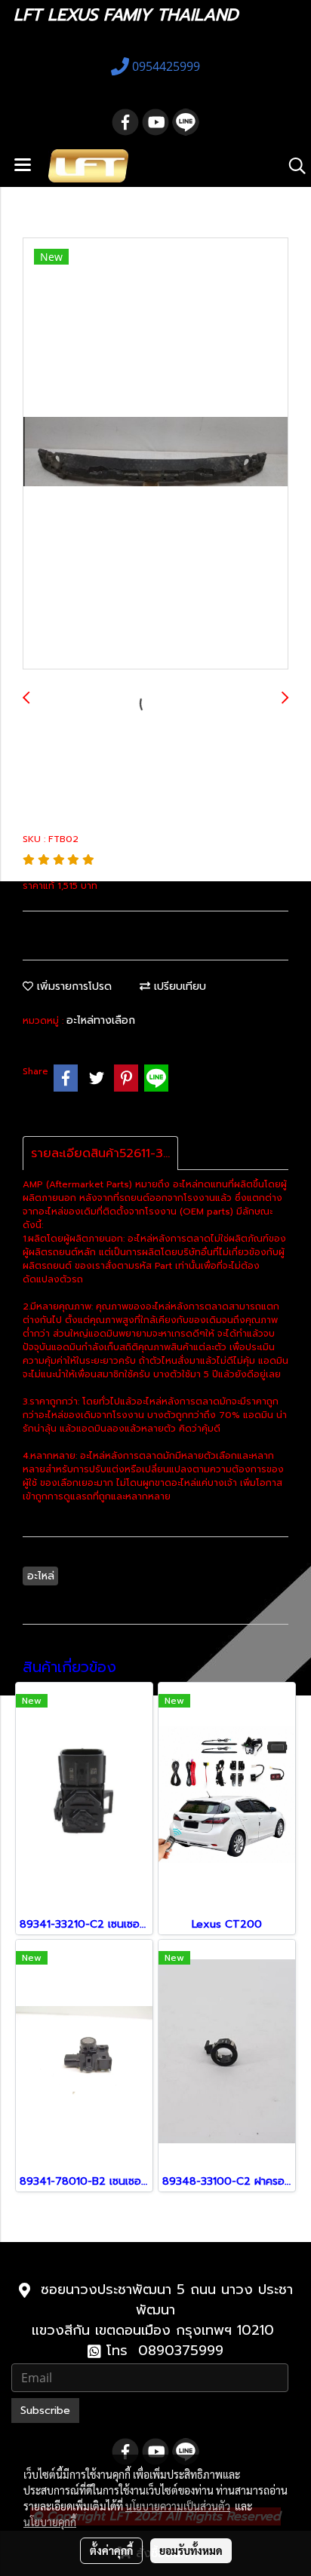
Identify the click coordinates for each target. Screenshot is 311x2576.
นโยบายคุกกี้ (50, 2522)
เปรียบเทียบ (178, 986)
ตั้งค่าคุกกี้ (111, 2550)
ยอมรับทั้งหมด (191, 2550)
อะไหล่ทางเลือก (101, 1020)
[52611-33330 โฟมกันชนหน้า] (155, 454)
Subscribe (45, 2411)
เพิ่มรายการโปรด (72, 986)
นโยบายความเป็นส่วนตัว (178, 2506)
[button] (292, 166)
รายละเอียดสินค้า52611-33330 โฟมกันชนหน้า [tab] (105, 1153)
